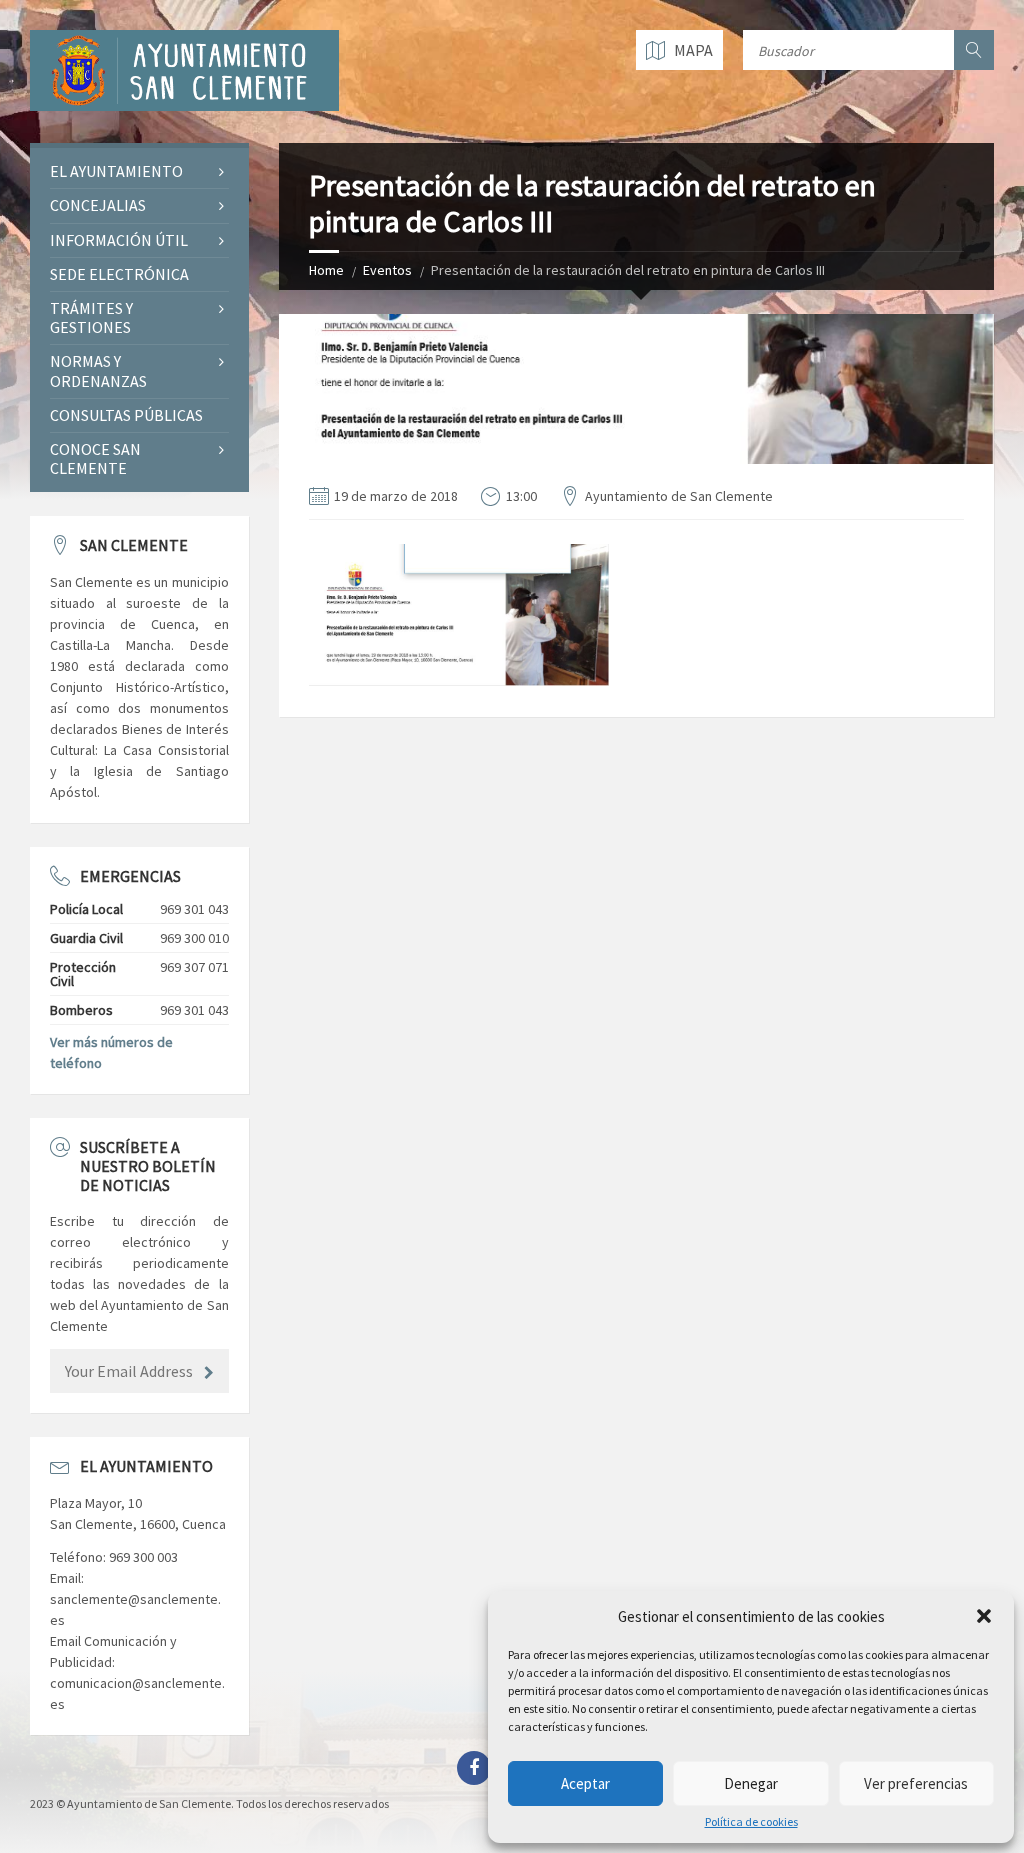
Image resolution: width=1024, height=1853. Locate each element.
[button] (984, 1616)
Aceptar (585, 1783)
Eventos (387, 270)
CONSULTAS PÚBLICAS (126, 415)
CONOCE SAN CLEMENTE (95, 458)
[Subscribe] (209, 1373)
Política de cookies (751, 1822)
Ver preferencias (916, 1783)
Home (326, 270)
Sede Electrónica (119, 274)
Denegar (751, 1783)
